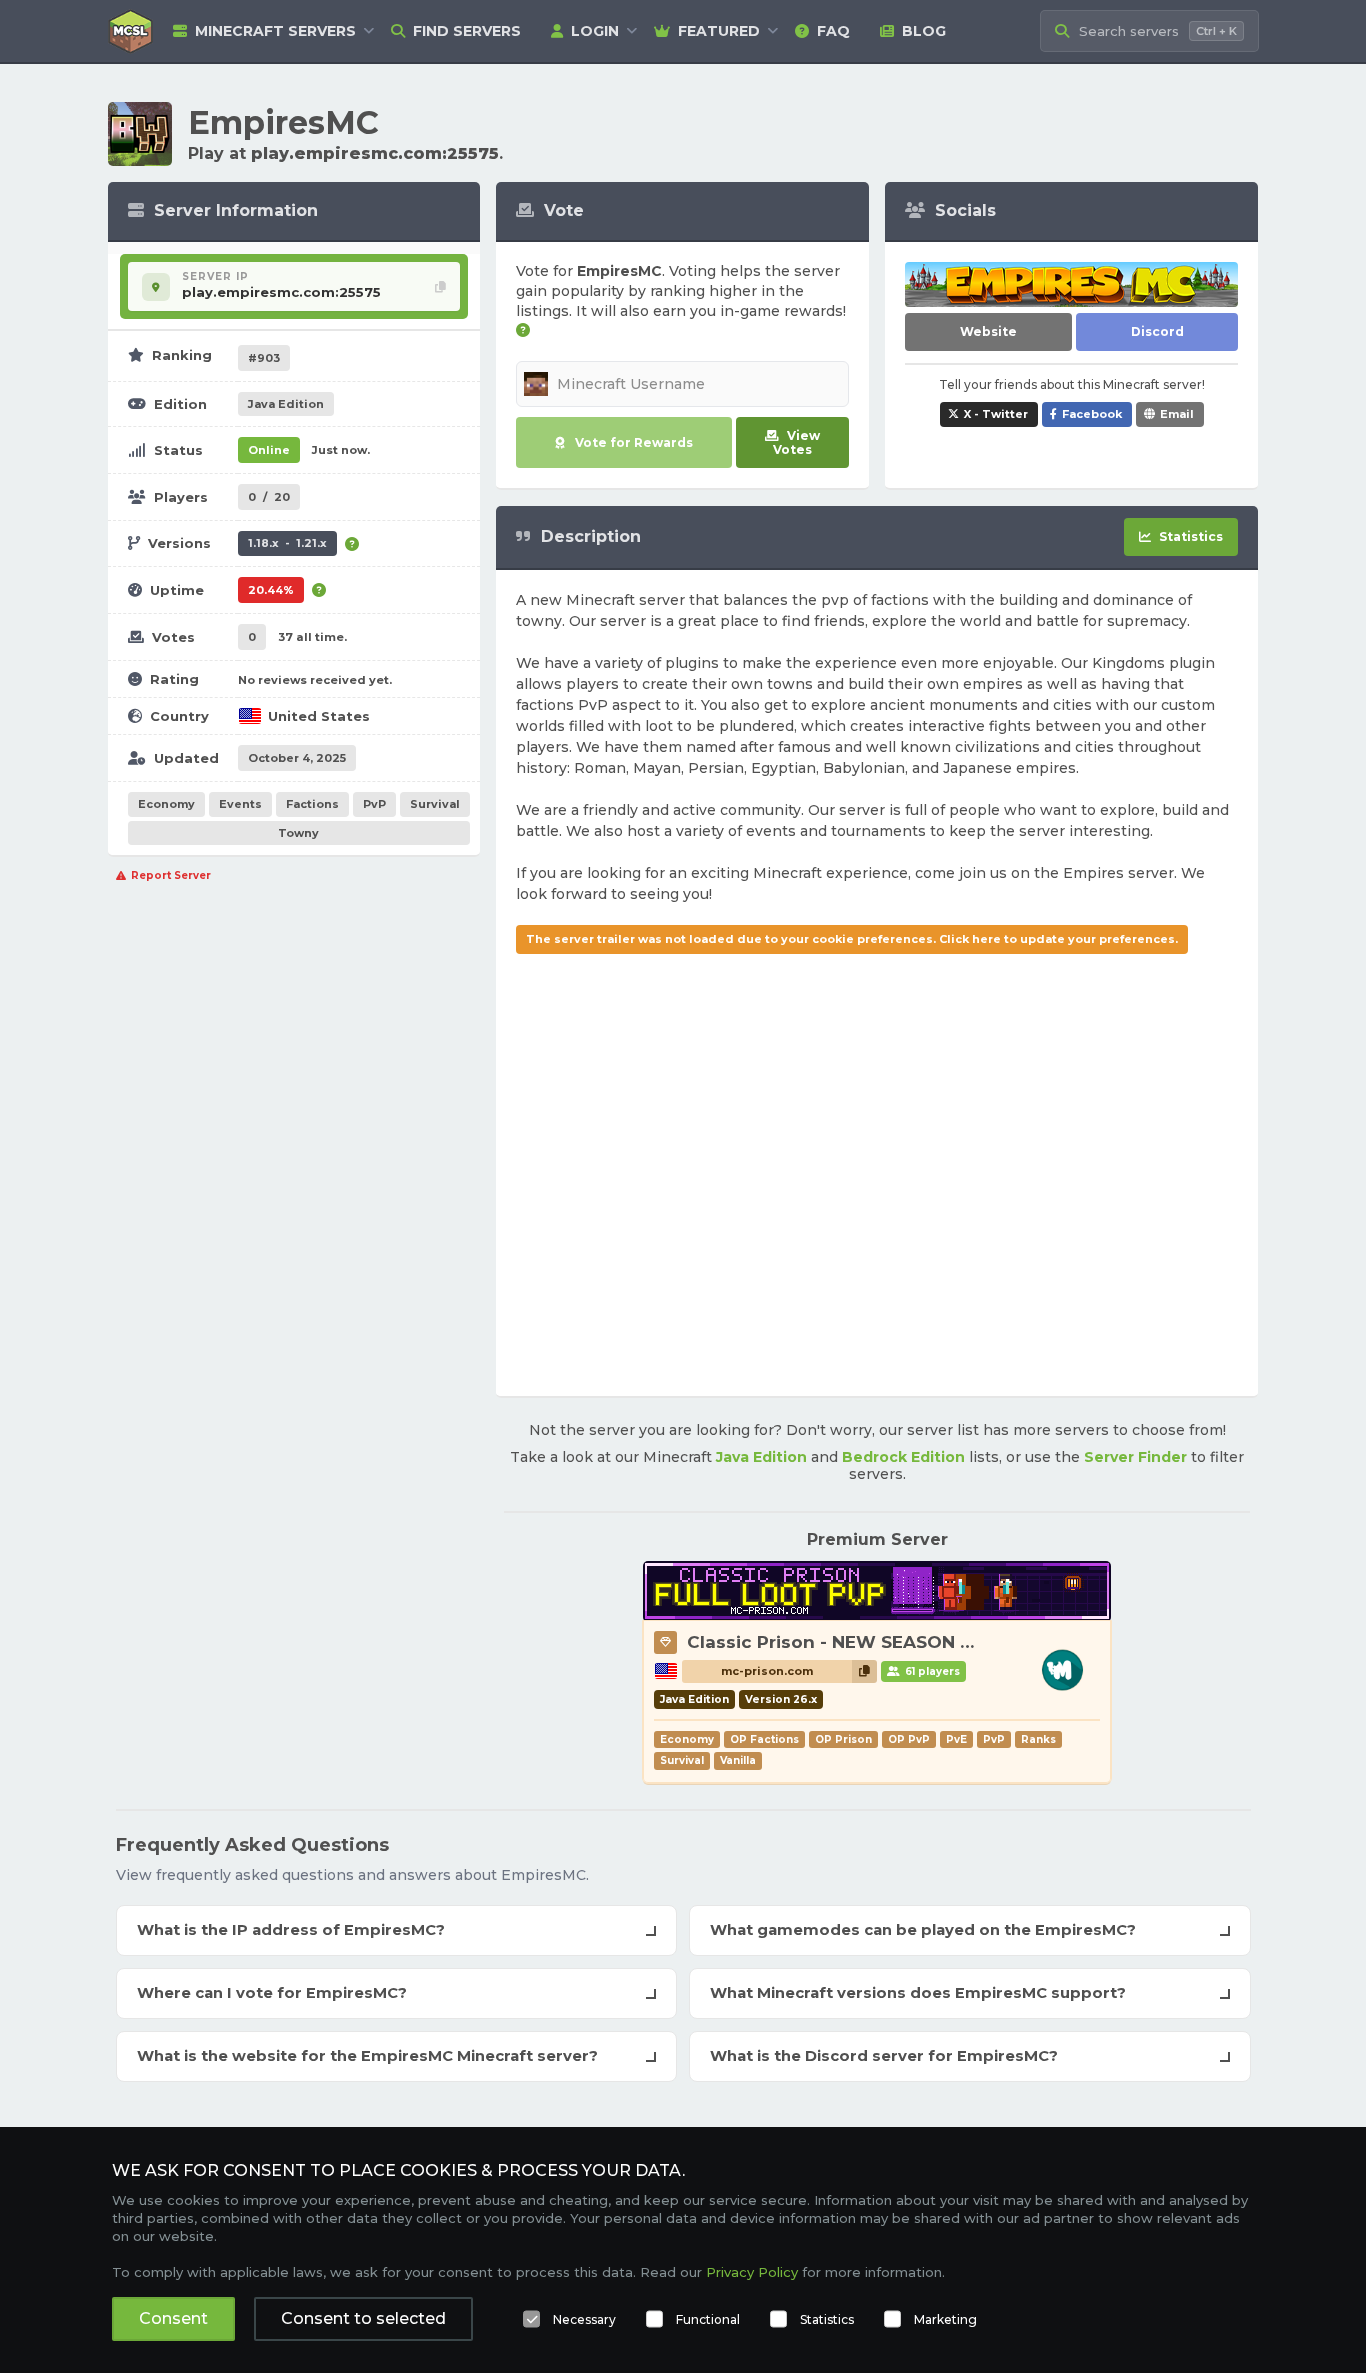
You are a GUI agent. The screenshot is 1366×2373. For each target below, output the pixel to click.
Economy (166, 804)
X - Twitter (996, 414)
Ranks (1038, 1739)
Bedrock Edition (903, 1457)
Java (286, 404)
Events (240, 804)
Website (988, 331)
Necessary (584, 2319)
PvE (956, 1739)
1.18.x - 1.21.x (287, 543)
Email (1177, 414)
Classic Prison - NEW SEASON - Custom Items (893, 1642)
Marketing (945, 2319)
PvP (374, 804)
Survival (435, 804)
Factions (312, 804)
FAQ (833, 31)
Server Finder (1135, 1457)
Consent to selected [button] (363, 2318)
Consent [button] (173, 2318)
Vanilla (738, 1760)
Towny (298, 833)
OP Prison (843, 1739)
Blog (924, 31)
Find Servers (467, 31)
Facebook (1092, 414)
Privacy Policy (752, 2272)
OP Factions (764, 1739)
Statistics (827, 2319)
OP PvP (909, 1739)
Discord (1157, 331)
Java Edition (761, 1457)
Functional (708, 2319)
